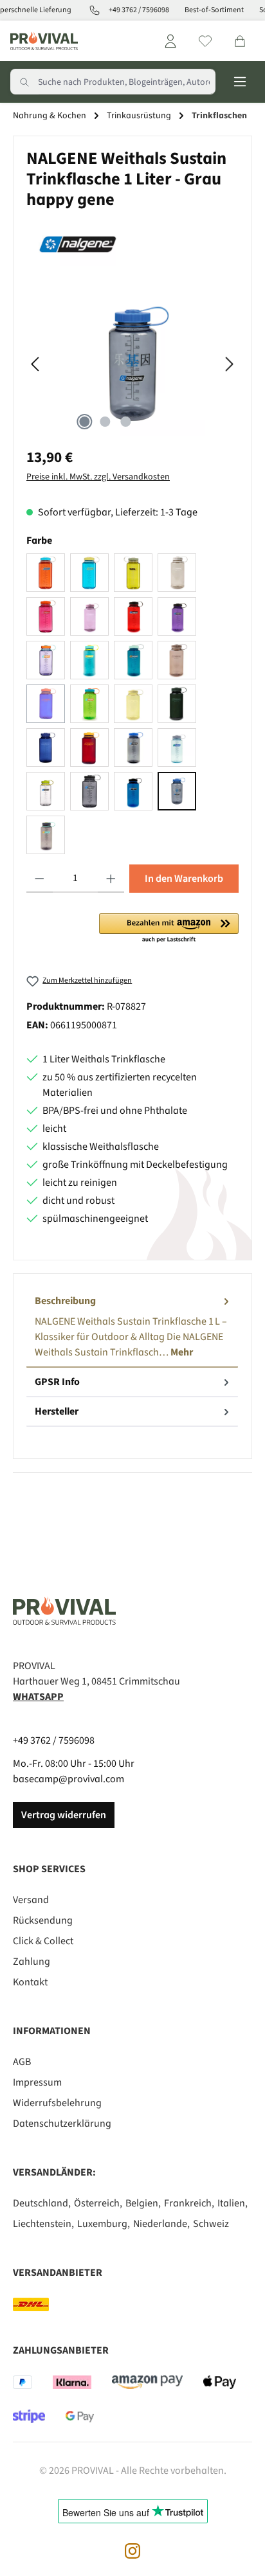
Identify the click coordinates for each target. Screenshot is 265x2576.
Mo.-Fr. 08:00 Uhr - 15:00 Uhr (74, 1764)
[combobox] (127, 82)
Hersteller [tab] (57, 1411)
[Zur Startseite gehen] (44, 41)
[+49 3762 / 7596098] (89, 10)
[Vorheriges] (36, 364)
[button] (169, 929)
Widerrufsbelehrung (57, 2103)
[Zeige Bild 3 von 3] (125, 422)
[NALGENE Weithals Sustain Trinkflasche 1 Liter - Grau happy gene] (132, 364)
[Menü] (240, 82)
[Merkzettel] (205, 41)
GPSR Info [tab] (57, 1382)
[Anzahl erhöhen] (111, 879)
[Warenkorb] (240, 41)
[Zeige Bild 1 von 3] (84, 422)
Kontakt (30, 1982)
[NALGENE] (132, 244)
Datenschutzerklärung (62, 2124)
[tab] (132, 1327)
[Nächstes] (229, 364)
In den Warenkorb (184, 879)
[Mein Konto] (170, 41)
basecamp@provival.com (69, 1779)
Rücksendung (43, 1920)
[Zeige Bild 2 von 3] (105, 422)
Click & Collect (43, 1941)
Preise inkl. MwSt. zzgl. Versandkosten (98, 477)
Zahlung (32, 1962)
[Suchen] (24, 82)
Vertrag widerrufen (64, 1815)
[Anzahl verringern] (40, 879)
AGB (22, 2062)
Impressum (37, 2082)
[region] (132, 364)
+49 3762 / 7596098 (54, 1740)
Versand (31, 1900)
